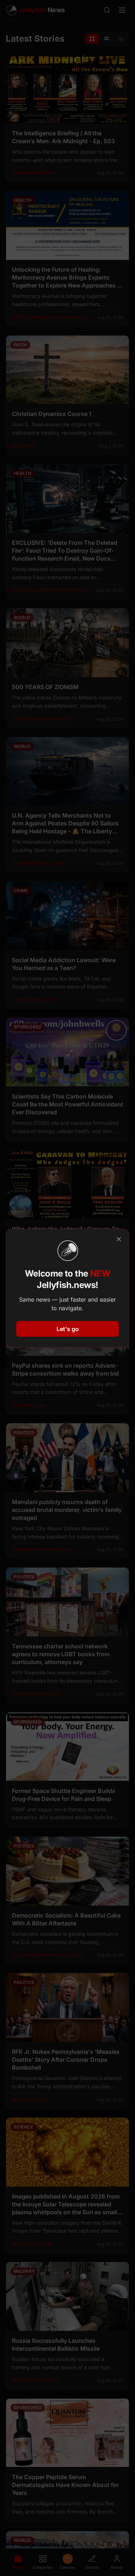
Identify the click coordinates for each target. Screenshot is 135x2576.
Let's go (68, 1329)
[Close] (119, 1239)
